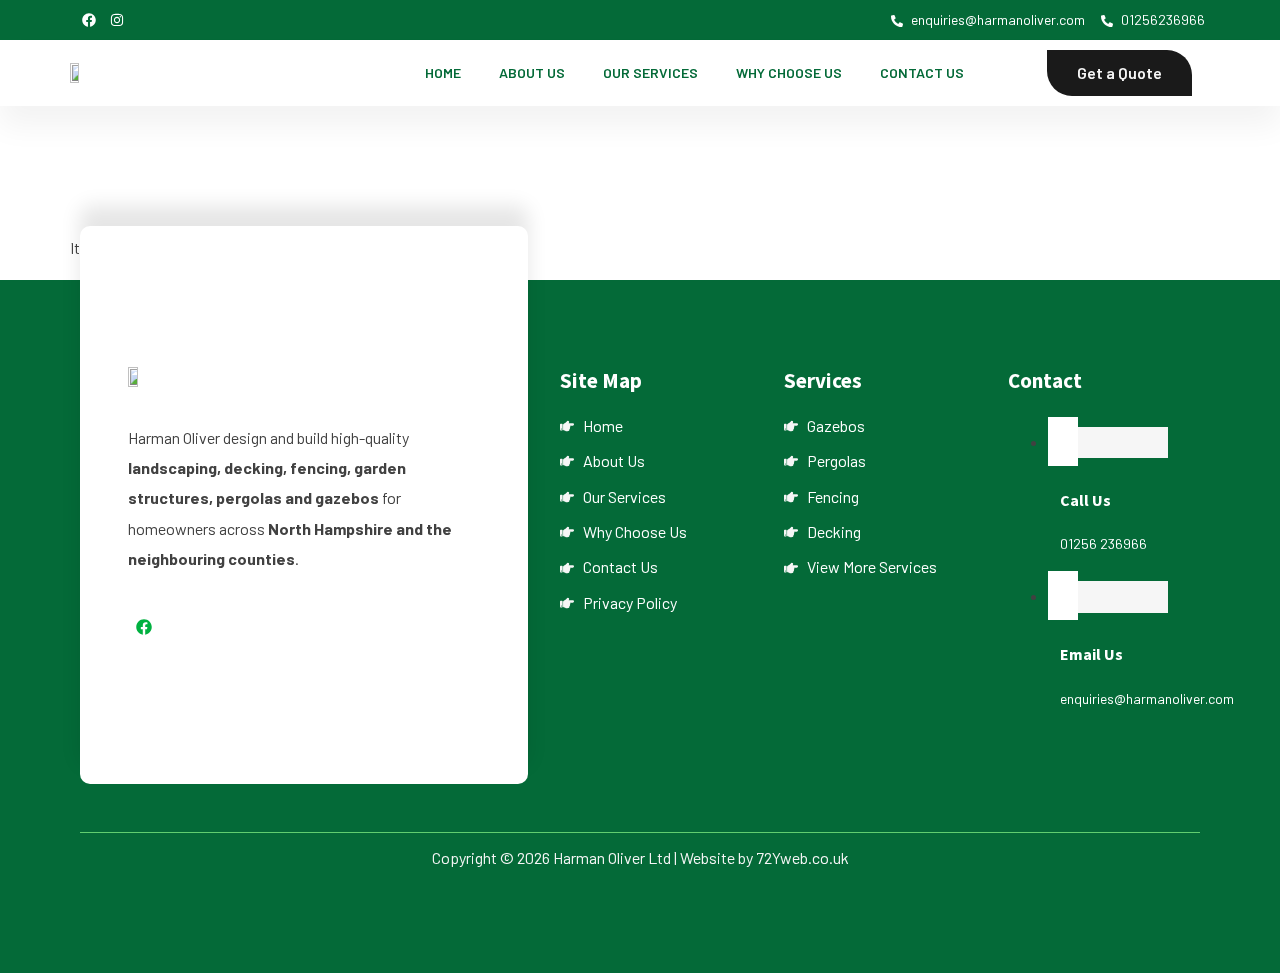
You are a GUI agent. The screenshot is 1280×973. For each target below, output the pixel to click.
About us (532, 72)
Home (443, 72)
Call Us (1085, 500)
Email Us (1091, 654)
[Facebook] (89, 20)
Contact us (922, 72)
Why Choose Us (789, 72)
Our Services (650, 72)
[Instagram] (117, 20)
